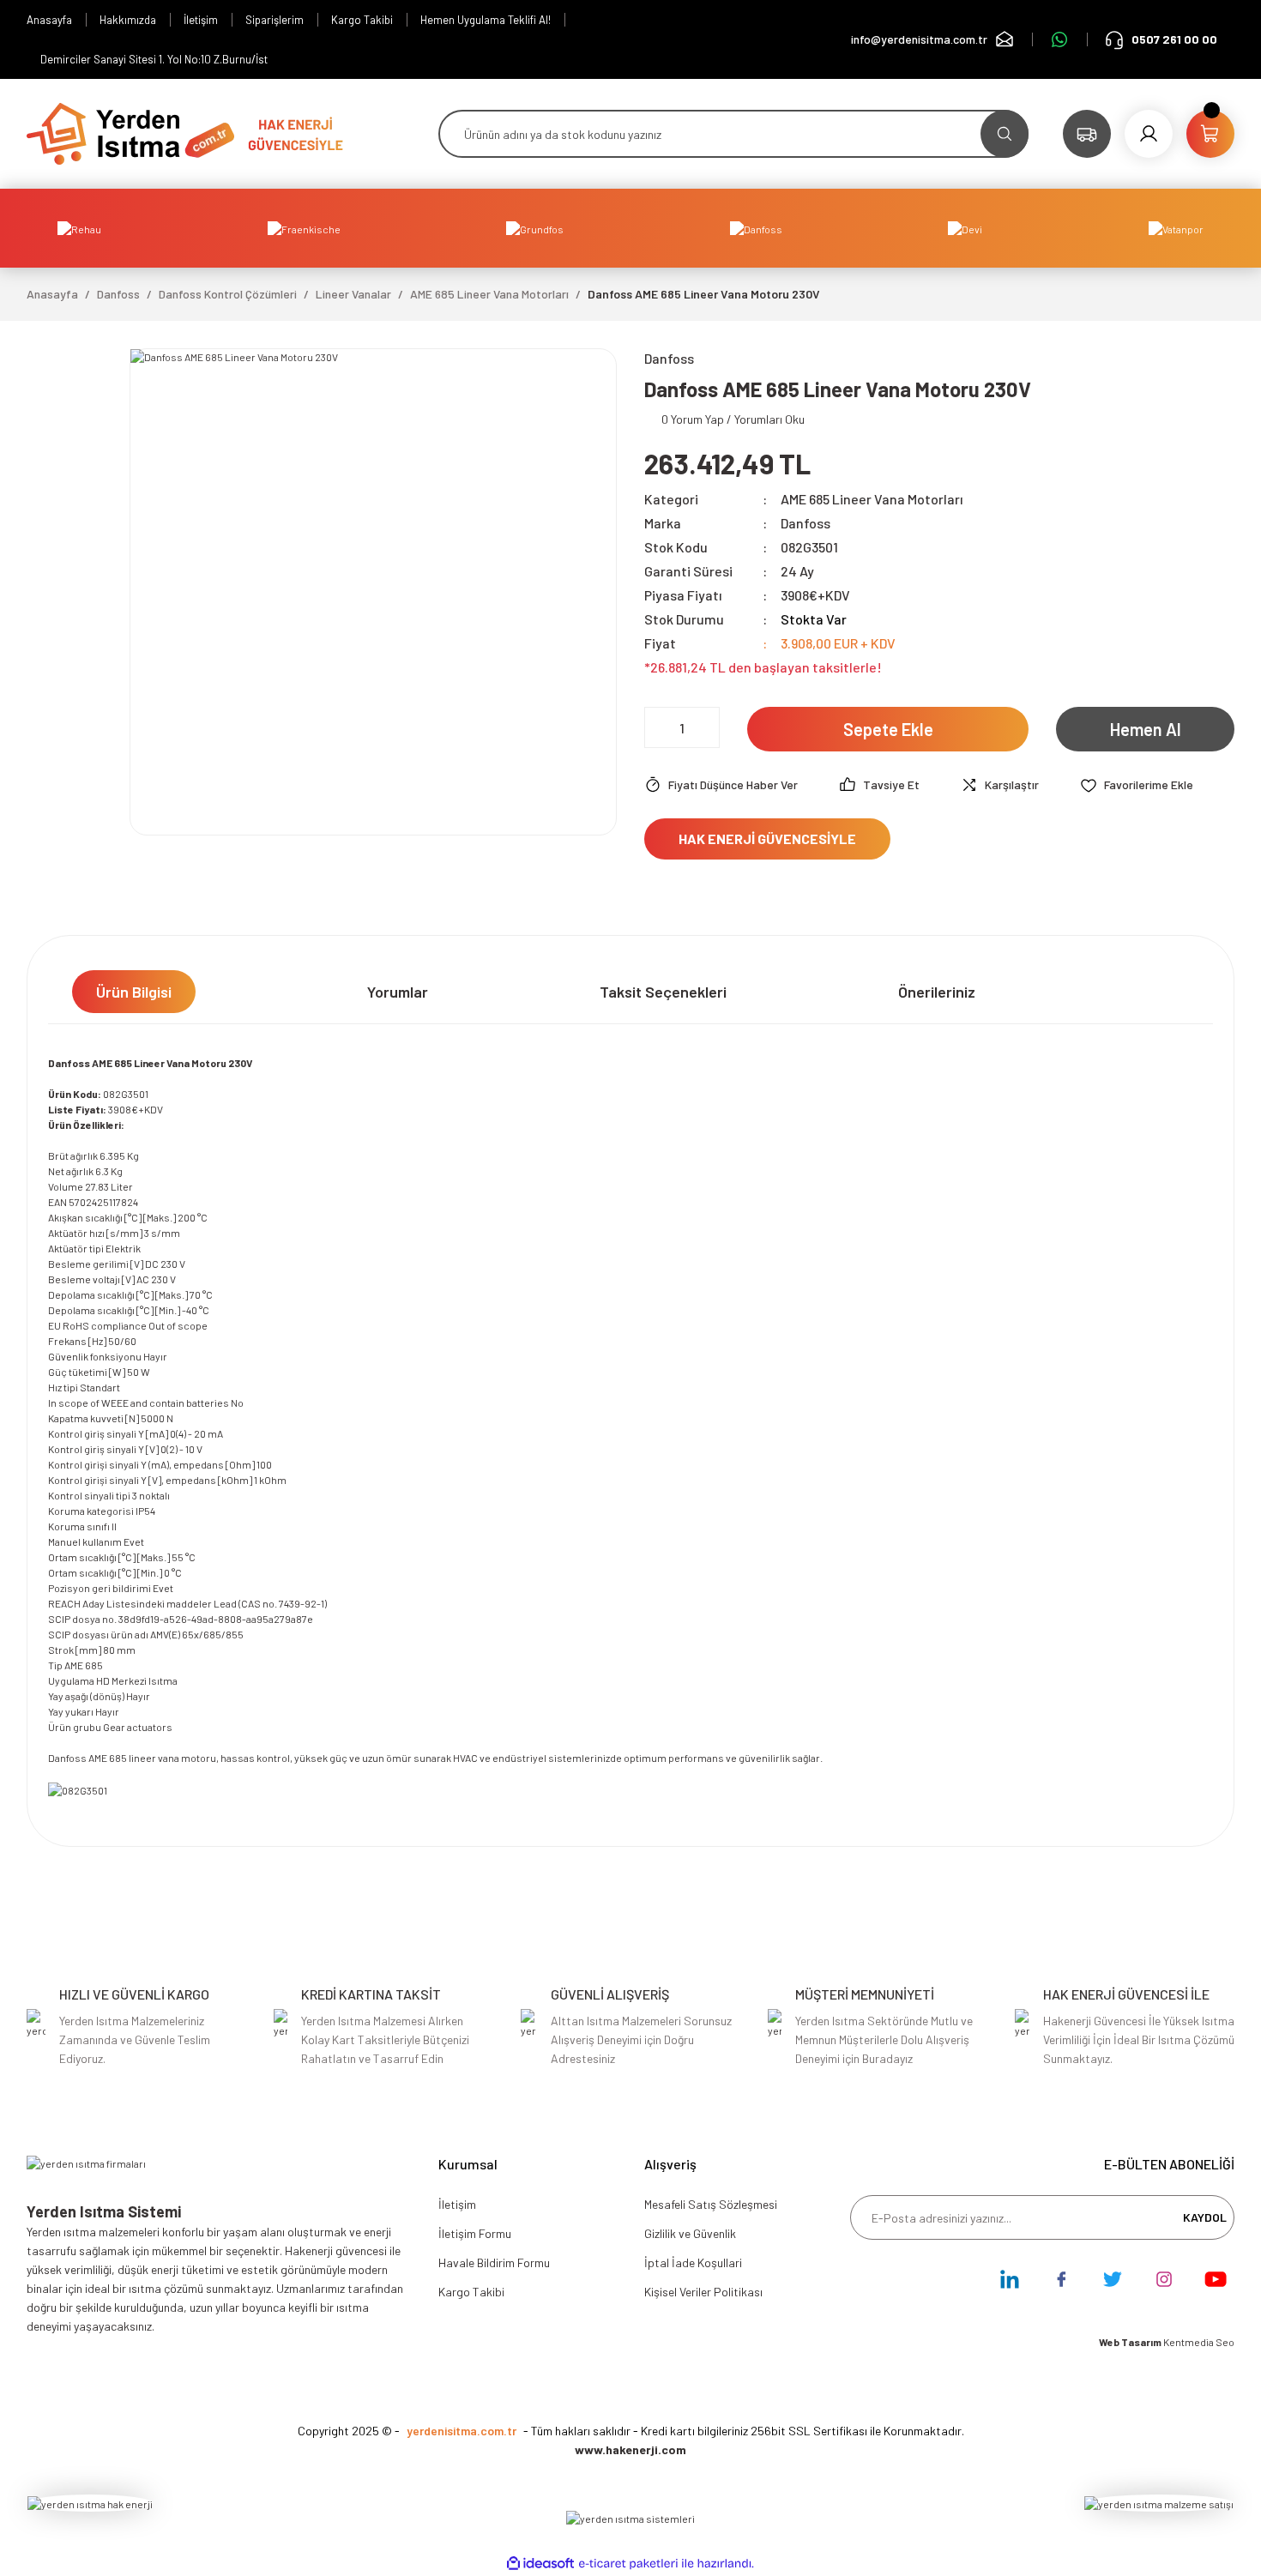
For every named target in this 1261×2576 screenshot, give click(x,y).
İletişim (457, 2204)
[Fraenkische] (304, 228)
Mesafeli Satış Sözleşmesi (711, 2204)
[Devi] (965, 228)
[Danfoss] (756, 228)
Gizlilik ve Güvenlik (690, 2233)
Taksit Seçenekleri (663, 992)
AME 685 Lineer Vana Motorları (872, 499)
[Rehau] (79, 228)
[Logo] (130, 132)
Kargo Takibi (471, 2292)
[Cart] (1210, 134)
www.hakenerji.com (630, 2449)
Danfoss (805, 523)
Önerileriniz (937, 992)
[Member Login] (1149, 134)
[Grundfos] (535, 228)
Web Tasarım (1131, 2342)
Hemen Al (1146, 729)
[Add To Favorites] (1137, 785)
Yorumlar (398, 992)
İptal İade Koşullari (693, 2262)
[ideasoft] (540, 2564)
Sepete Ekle (888, 729)
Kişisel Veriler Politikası (703, 2292)
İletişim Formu (475, 2233)
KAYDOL (1205, 2217)
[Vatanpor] (1176, 228)
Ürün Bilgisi (134, 992)
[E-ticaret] (628, 2563)
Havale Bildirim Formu (494, 2262)
